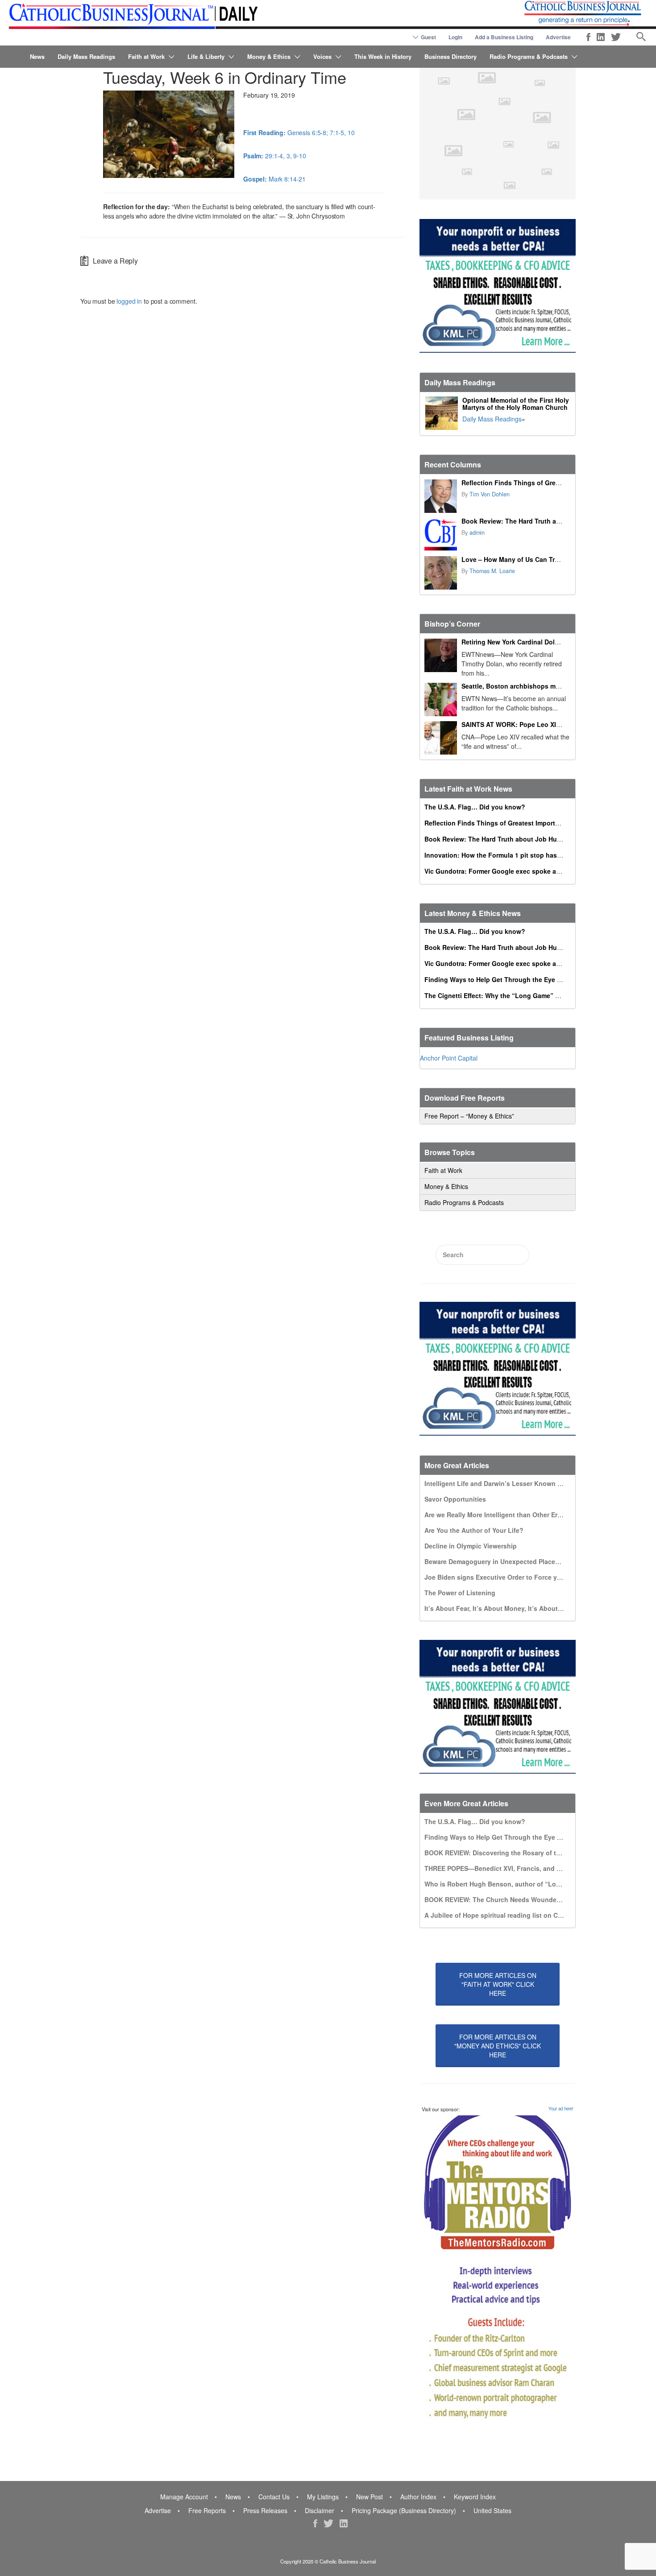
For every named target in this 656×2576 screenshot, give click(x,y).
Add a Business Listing (504, 37)
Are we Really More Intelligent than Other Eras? (496, 1515)
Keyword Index (475, 2497)
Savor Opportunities (455, 1499)
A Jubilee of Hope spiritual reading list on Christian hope (511, 1915)
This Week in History (383, 56)
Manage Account (184, 2497)
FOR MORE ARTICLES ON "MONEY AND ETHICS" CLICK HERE (498, 2046)
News (37, 56)
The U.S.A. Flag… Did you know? (475, 807)
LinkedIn (601, 37)
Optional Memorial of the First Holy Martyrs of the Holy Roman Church (516, 404)
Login (455, 37)
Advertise (558, 37)
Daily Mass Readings (86, 56)
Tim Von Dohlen (490, 494)
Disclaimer (320, 2510)
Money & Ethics (269, 56)
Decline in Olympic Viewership (471, 1546)
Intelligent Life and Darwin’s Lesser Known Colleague (506, 1483)
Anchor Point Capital (449, 1058)
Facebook (588, 37)
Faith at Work (146, 56)
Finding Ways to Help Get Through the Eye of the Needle (511, 979)
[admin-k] (441, 535)
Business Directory (450, 56)
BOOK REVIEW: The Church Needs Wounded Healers (505, 1899)
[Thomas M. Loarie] (441, 573)
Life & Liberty (206, 56)
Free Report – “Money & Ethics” (469, 1116)
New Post (370, 2497)
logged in (129, 301)
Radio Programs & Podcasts (529, 56)
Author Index (418, 2497)
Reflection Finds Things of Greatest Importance (534, 483)
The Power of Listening (460, 1593)
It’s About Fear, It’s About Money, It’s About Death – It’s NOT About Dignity (539, 1608)
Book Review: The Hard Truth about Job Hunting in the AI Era (555, 521)
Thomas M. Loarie (492, 571)
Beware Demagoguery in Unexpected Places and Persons (512, 1561)
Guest (428, 37)
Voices (322, 56)
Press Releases (265, 2510)
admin (477, 533)
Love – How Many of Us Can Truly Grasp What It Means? (547, 559)
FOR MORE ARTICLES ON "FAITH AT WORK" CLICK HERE (498, 1984)
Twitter (616, 37)
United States (492, 2510)
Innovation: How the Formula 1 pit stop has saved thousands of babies (533, 855)
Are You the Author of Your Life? (474, 1530)
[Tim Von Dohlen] (441, 496)
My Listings (323, 2497)
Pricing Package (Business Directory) (404, 2510)
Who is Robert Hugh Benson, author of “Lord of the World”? (517, 1884)
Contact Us (274, 2497)
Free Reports (207, 2510)
